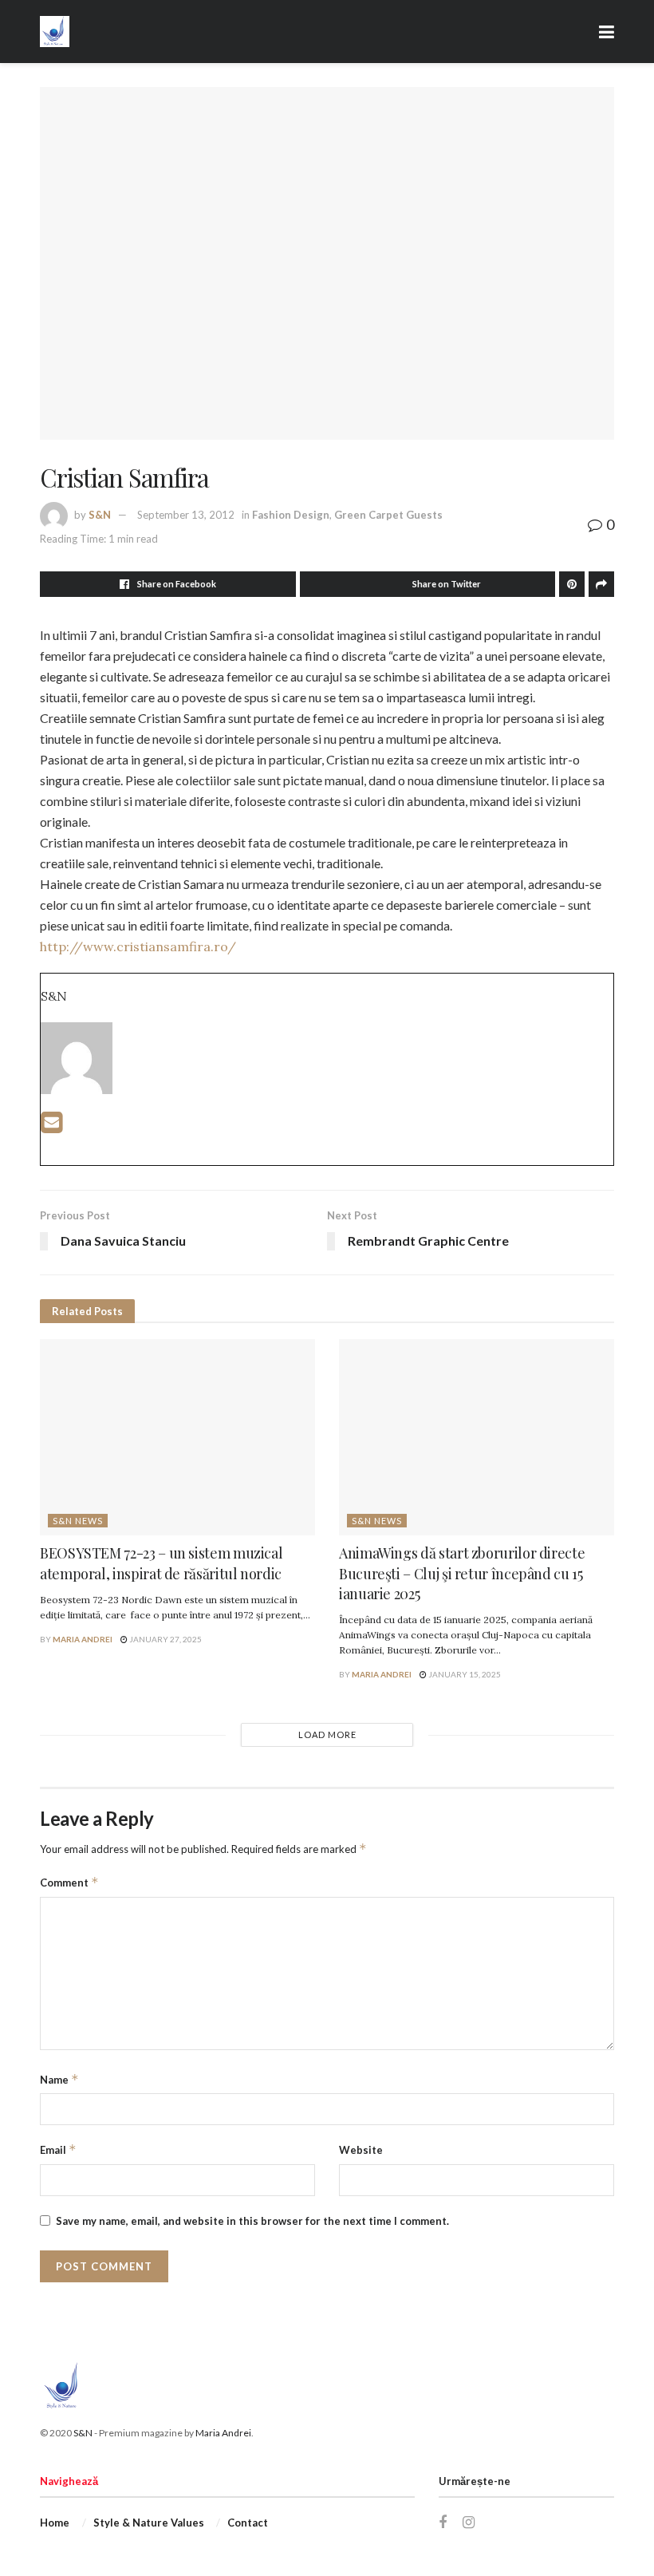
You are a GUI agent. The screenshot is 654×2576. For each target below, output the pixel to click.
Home (55, 2523)
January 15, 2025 (464, 1674)
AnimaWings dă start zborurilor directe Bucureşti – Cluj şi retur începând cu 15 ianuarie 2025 (462, 1573)
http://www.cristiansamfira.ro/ (138, 946)
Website (361, 2150)
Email (58, 2149)
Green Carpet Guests (388, 515)
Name (59, 2079)
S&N (100, 515)
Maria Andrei (83, 1639)
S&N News (78, 1521)
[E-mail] (51, 1126)
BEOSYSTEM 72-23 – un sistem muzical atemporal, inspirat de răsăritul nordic (161, 1563)
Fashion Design (291, 515)
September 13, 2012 (186, 515)
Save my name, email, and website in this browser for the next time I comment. (252, 2221)
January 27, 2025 (165, 1639)
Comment (69, 1882)
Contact (248, 2523)
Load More (327, 1734)
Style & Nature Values (149, 2523)
